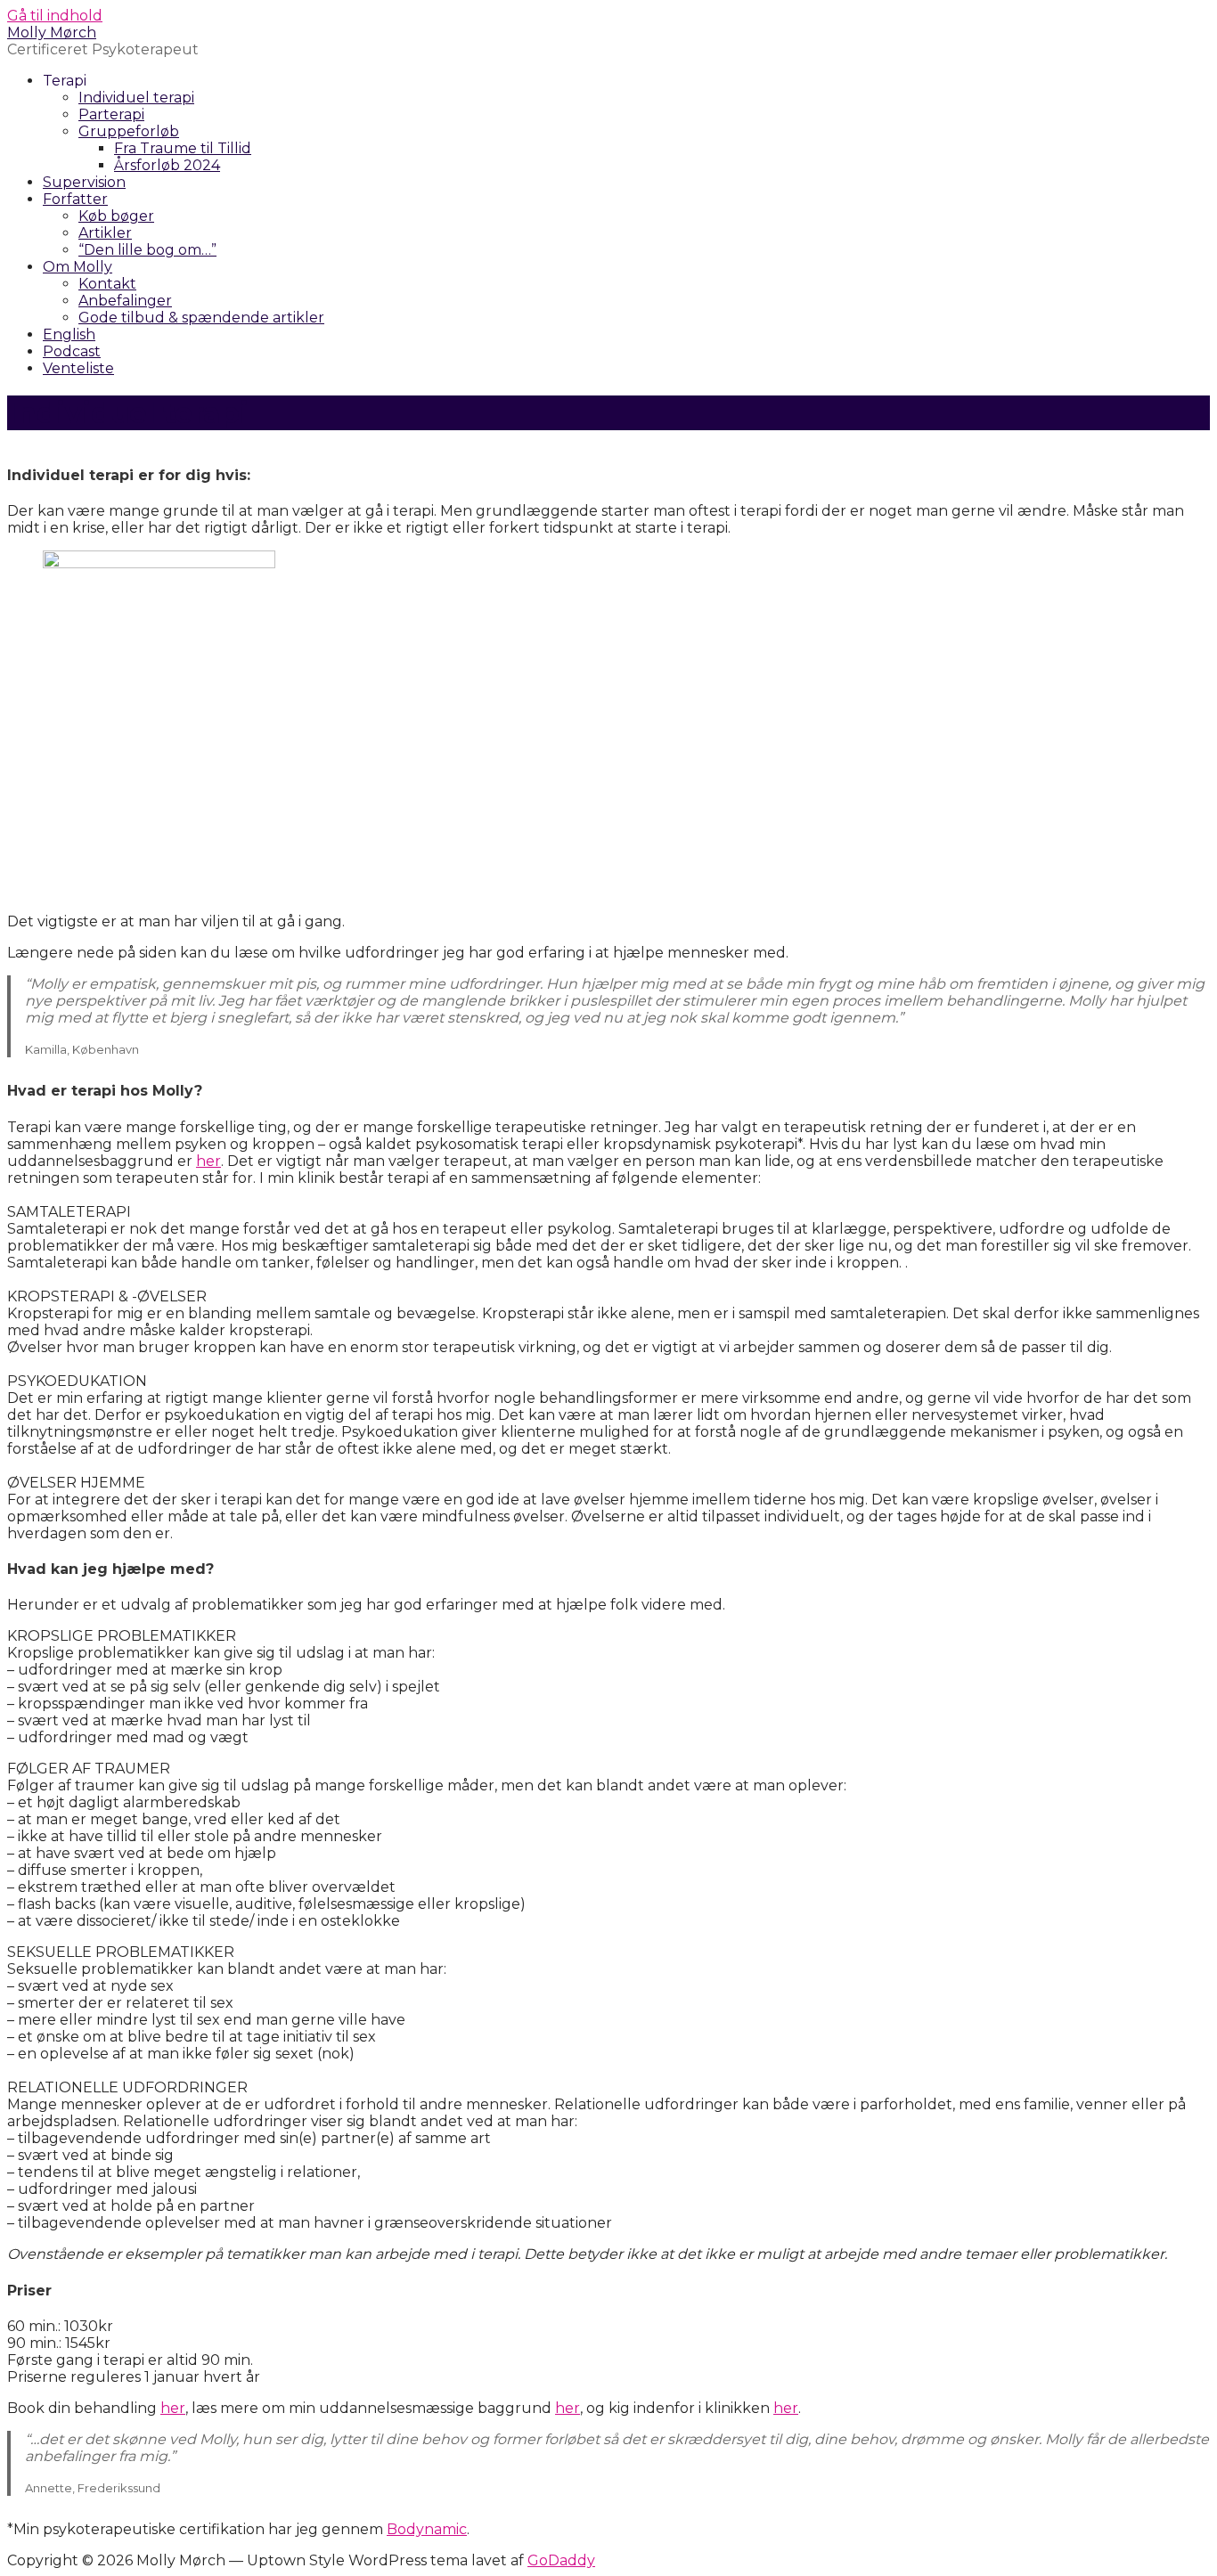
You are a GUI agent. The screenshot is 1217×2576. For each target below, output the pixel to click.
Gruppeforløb (129, 131)
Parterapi (111, 114)
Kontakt (107, 284)
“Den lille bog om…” (147, 250)
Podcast (72, 351)
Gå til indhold (55, 16)
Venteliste (78, 368)
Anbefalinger (125, 301)
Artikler (105, 233)
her (208, 1161)
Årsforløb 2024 (167, 165)
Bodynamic (427, 2529)
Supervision (84, 182)
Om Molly (78, 267)
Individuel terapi (136, 98)
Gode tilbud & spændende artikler (201, 318)
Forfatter (75, 199)
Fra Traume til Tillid (183, 148)
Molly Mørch (52, 33)
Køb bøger (116, 216)
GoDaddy (561, 2560)
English (69, 334)
